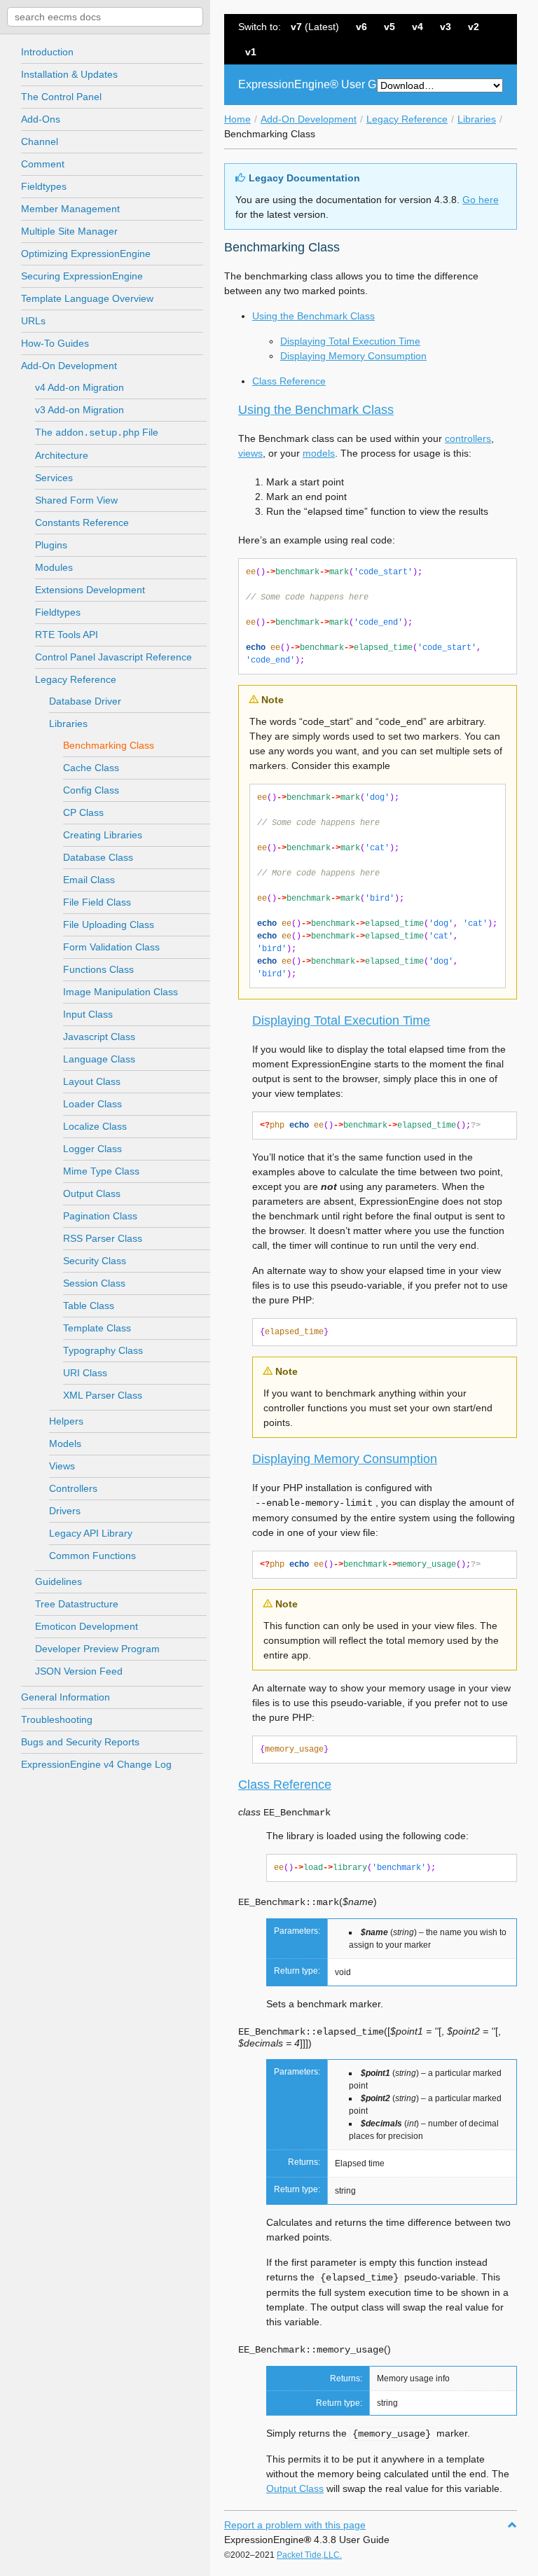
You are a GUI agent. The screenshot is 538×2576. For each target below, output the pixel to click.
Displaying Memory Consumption (353, 356)
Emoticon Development (87, 1626)
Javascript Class (99, 1037)
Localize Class (95, 1126)
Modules (54, 567)
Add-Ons (41, 119)
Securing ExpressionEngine (82, 276)
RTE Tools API (67, 635)
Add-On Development (309, 119)
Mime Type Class (101, 1171)
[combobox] (105, 17)
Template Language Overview (87, 298)
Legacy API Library (91, 1533)
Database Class (98, 857)
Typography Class (103, 1350)
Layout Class (92, 1081)
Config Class (91, 790)
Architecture (62, 455)
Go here (481, 200)
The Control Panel (61, 97)
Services (54, 478)
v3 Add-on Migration (80, 410)
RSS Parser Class (103, 1238)
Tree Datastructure (77, 1604)
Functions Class (98, 969)
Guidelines (58, 1581)
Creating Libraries (103, 835)
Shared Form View (76, 500)
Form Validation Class (111, 947)
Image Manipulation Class (120, 992)
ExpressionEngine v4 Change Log (96, 1764)
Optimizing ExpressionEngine (86, 254)
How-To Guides (55, 343)
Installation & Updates (69, 74)
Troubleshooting (57, 1719)
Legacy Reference (407, 119)
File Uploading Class (109, 925)
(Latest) (315, 27)
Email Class (89, 880)
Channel (40, 141)
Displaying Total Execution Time (350, 341)
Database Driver (85, 701)
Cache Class (91, 768)
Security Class (95, 1261)
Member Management (70, 209)
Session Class (94, 1283)
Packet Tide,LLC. (309, 2555)
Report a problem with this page (295, 2525)
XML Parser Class (103, 1395)
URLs (33, 321)
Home (237, 119)
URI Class (85, 1373)
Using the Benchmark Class (313, 316)
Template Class (97, 1328)
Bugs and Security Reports (80, 1742)
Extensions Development (90, 590)
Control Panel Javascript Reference (113, 657)
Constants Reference (82, 522)
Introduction (47, 52)
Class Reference (289, 381)
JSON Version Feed (79, 1671)
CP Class (83, 812)
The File (97, 432)
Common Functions (92, 1556)
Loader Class (92, 1104)
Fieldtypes (44, 186)
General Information (65, 1697)
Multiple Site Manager (69, 231)
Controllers (73, 1488)
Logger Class (92, 1149)
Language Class (99, 1059)
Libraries (477, 119)
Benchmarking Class (109, 745)
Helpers (66, 1421)
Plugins (51, 545)
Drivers (65, 1511)
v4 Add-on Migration (80, 387)
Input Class (88, 1014)
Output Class (92, 1193)
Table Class (89, 1306)
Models (65, 1443)
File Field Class (97, 902)
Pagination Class (100, 1216)
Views (62, 1466)
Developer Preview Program (97, 1649)
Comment (43, 164)
